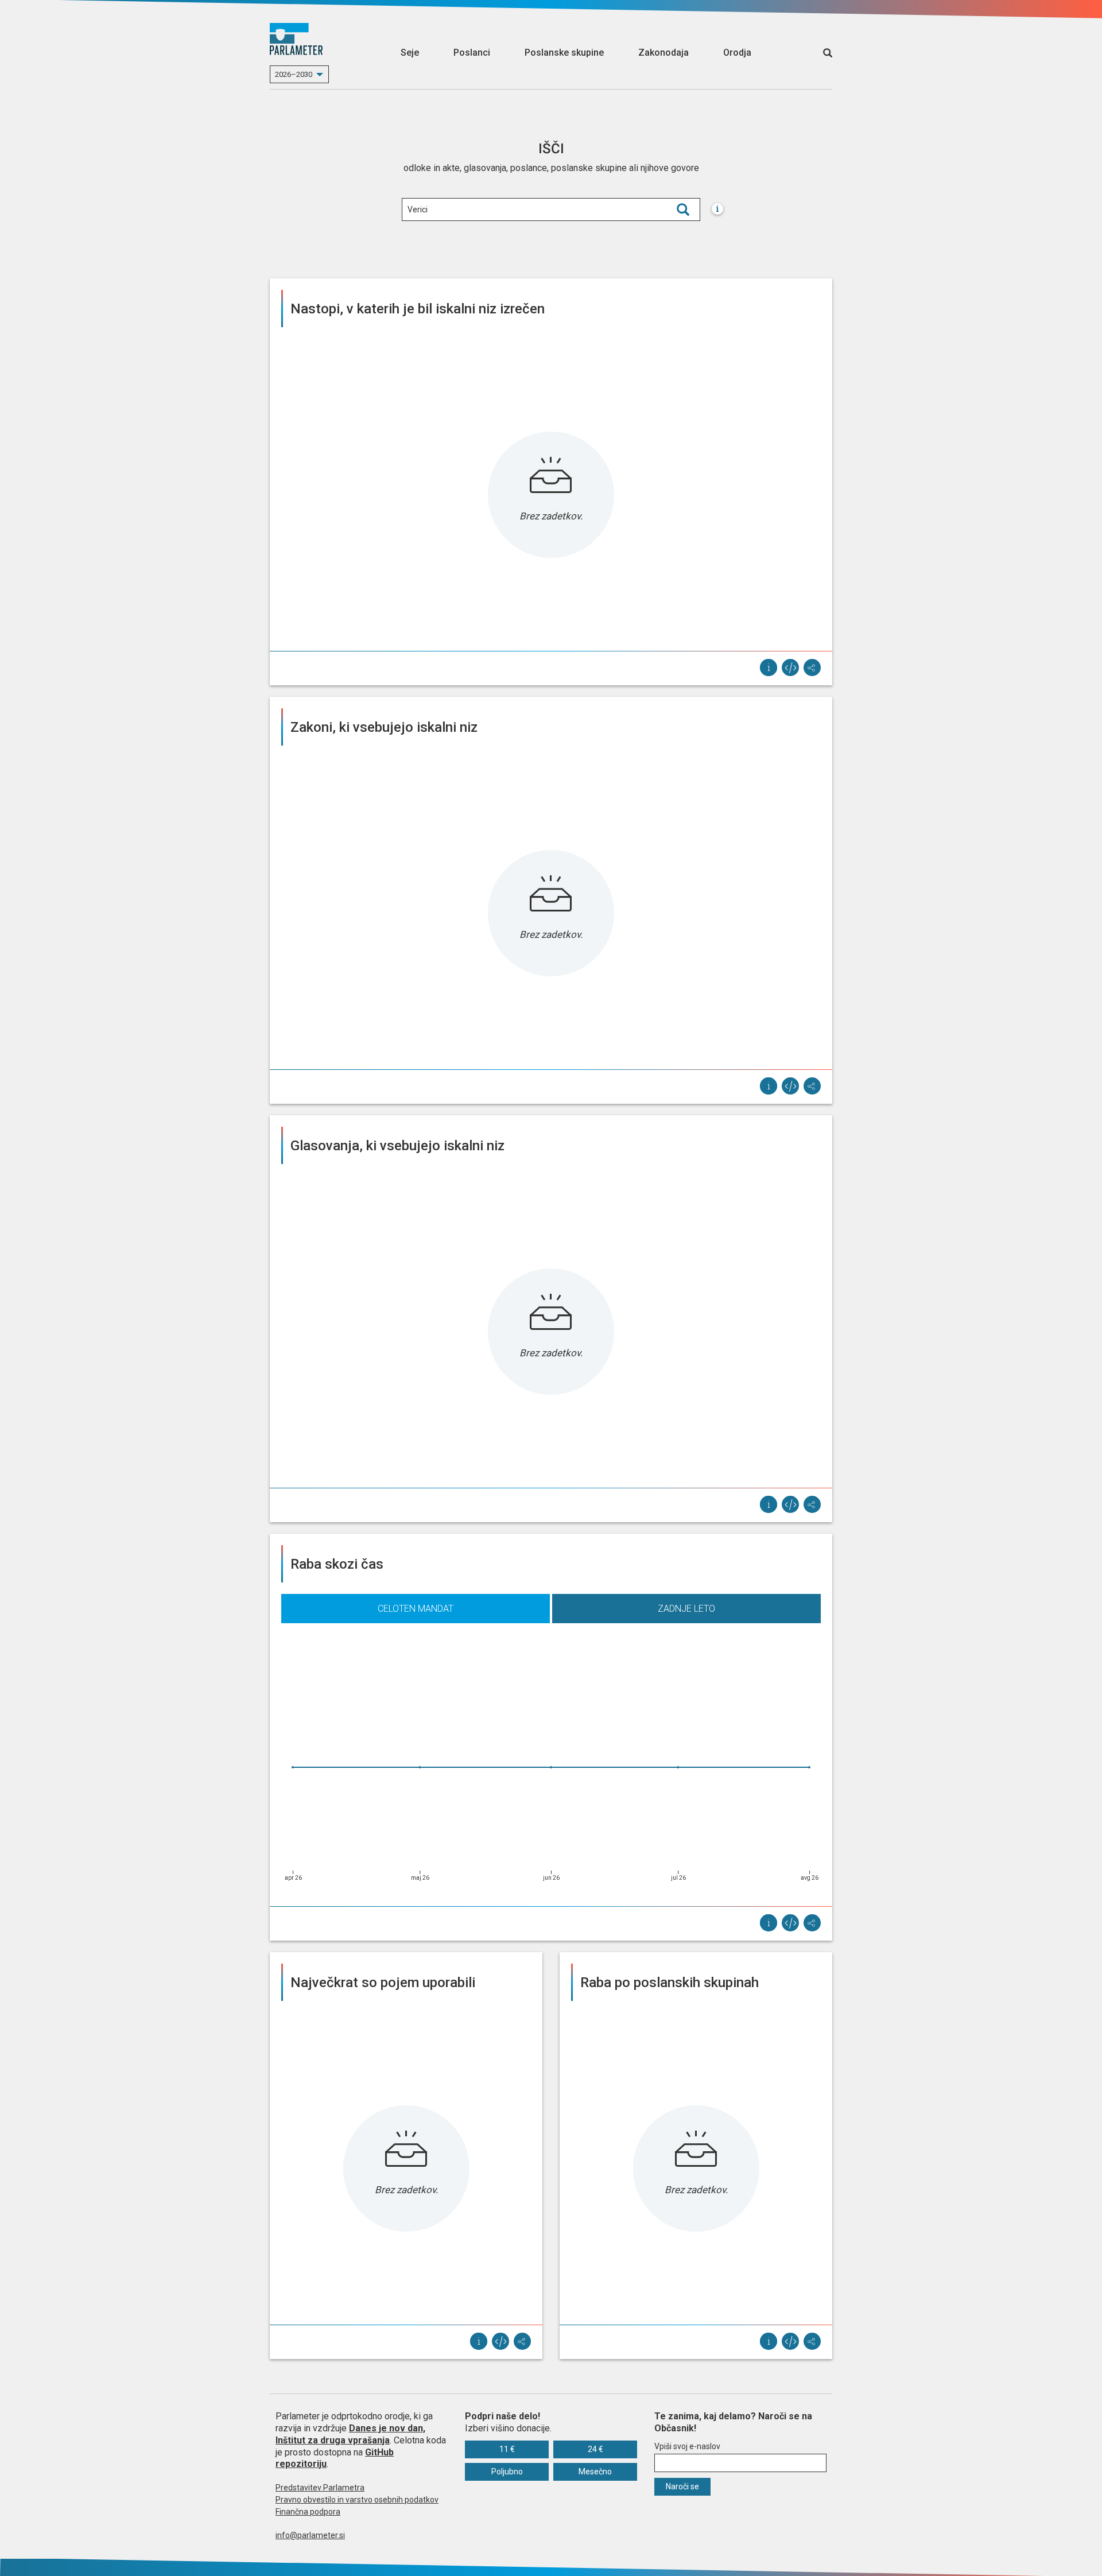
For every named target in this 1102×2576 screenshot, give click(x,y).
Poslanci (472, 53)
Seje (410, 53)
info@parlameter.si (310, 2535)
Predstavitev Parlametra (320, 2488)
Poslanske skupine (564, 53)
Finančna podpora (308, 2512)
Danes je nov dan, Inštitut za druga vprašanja (350, 2434)
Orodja (737, 53)
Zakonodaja (663, 53)
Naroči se (682, 2486)
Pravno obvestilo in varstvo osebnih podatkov (357, 2500)
